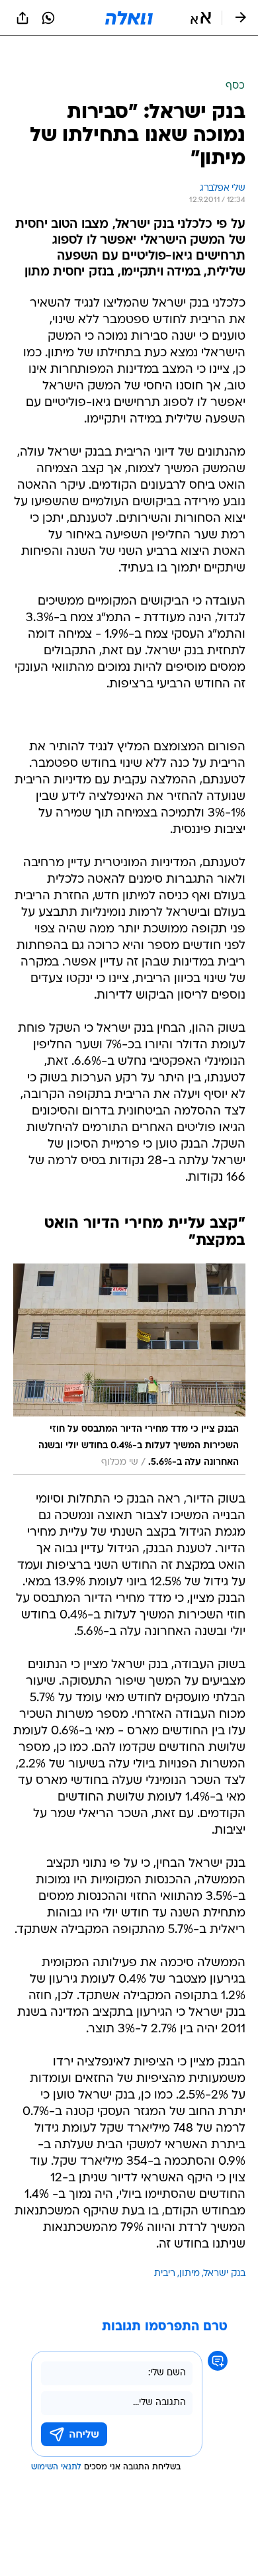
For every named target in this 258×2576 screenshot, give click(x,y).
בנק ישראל (225, 2241)
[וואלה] (129, 18)
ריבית (165, 2241)
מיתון (190, 2241)
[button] (201, 18)
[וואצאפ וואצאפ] (48, 18)
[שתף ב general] (22, 18)
